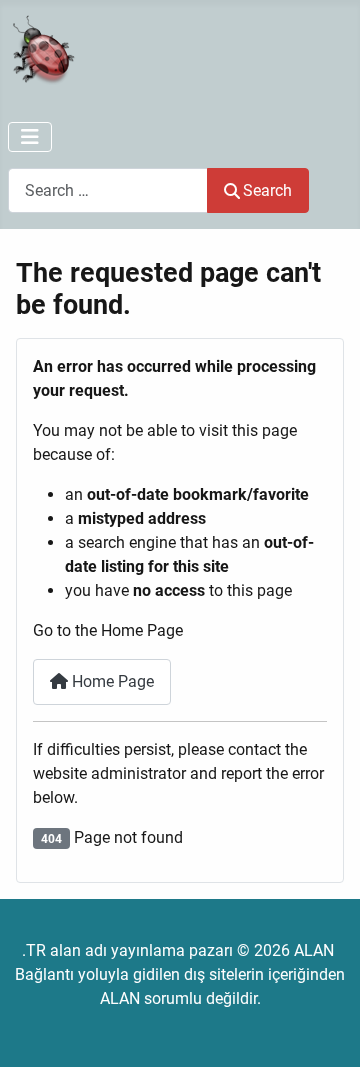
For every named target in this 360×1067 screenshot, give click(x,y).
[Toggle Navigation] (30, 137)
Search (267, 190)
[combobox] (108, 190)
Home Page (111, 681)
